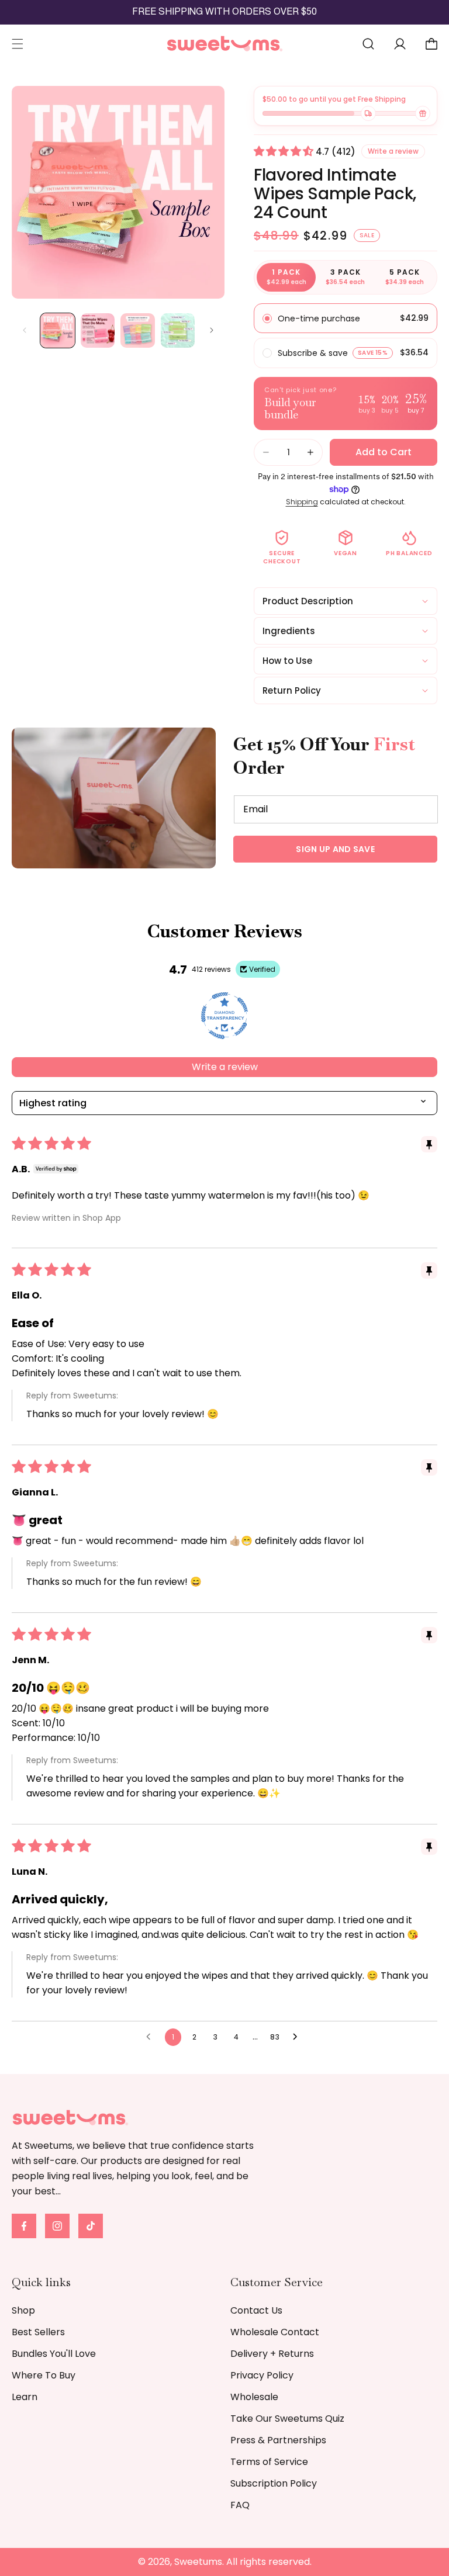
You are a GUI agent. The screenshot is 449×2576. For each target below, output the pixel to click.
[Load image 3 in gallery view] (138, 330)
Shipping (302, 502)
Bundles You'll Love (54, 2354)
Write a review (225, 1067)
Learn (25, 2397)
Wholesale (254, 2397)
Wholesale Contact (275, 2332)
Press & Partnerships (278, 2440)
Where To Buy (44, 2375)
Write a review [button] (393, 151)
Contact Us (256, 2310)
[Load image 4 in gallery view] (178, 330)
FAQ (240, 2505)
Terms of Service (269, 2462)
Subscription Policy (274, 2483)
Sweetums (198, 2562)
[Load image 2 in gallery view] (98, 330)
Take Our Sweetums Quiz (287, 2419)
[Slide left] (25, 330)
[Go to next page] (298, 2037)
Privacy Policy (262, 2375)
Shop (23, 2310)
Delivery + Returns (272, 2354)
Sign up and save (335, 849)
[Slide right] (212, 330)
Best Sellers (38, 2332)
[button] (18, 44)
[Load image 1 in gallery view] (58, 330)
